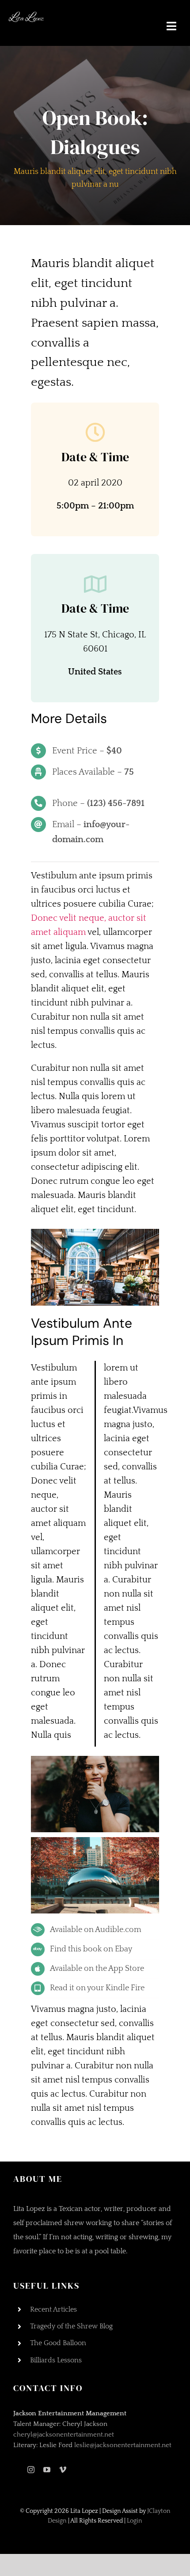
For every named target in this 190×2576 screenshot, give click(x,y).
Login (135, 2521)
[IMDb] (16, 2470)
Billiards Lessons (56, 2360)
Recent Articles (53, 2309)
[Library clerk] (95, 1233)
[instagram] (31, 2470)
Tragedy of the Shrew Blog (71, 2326)
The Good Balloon (58, 2343)
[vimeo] (63, 2470)
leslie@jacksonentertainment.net (123, 2445)
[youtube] (47, 2470)
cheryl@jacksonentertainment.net (64, 2435)
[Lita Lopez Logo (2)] (27, 13)
